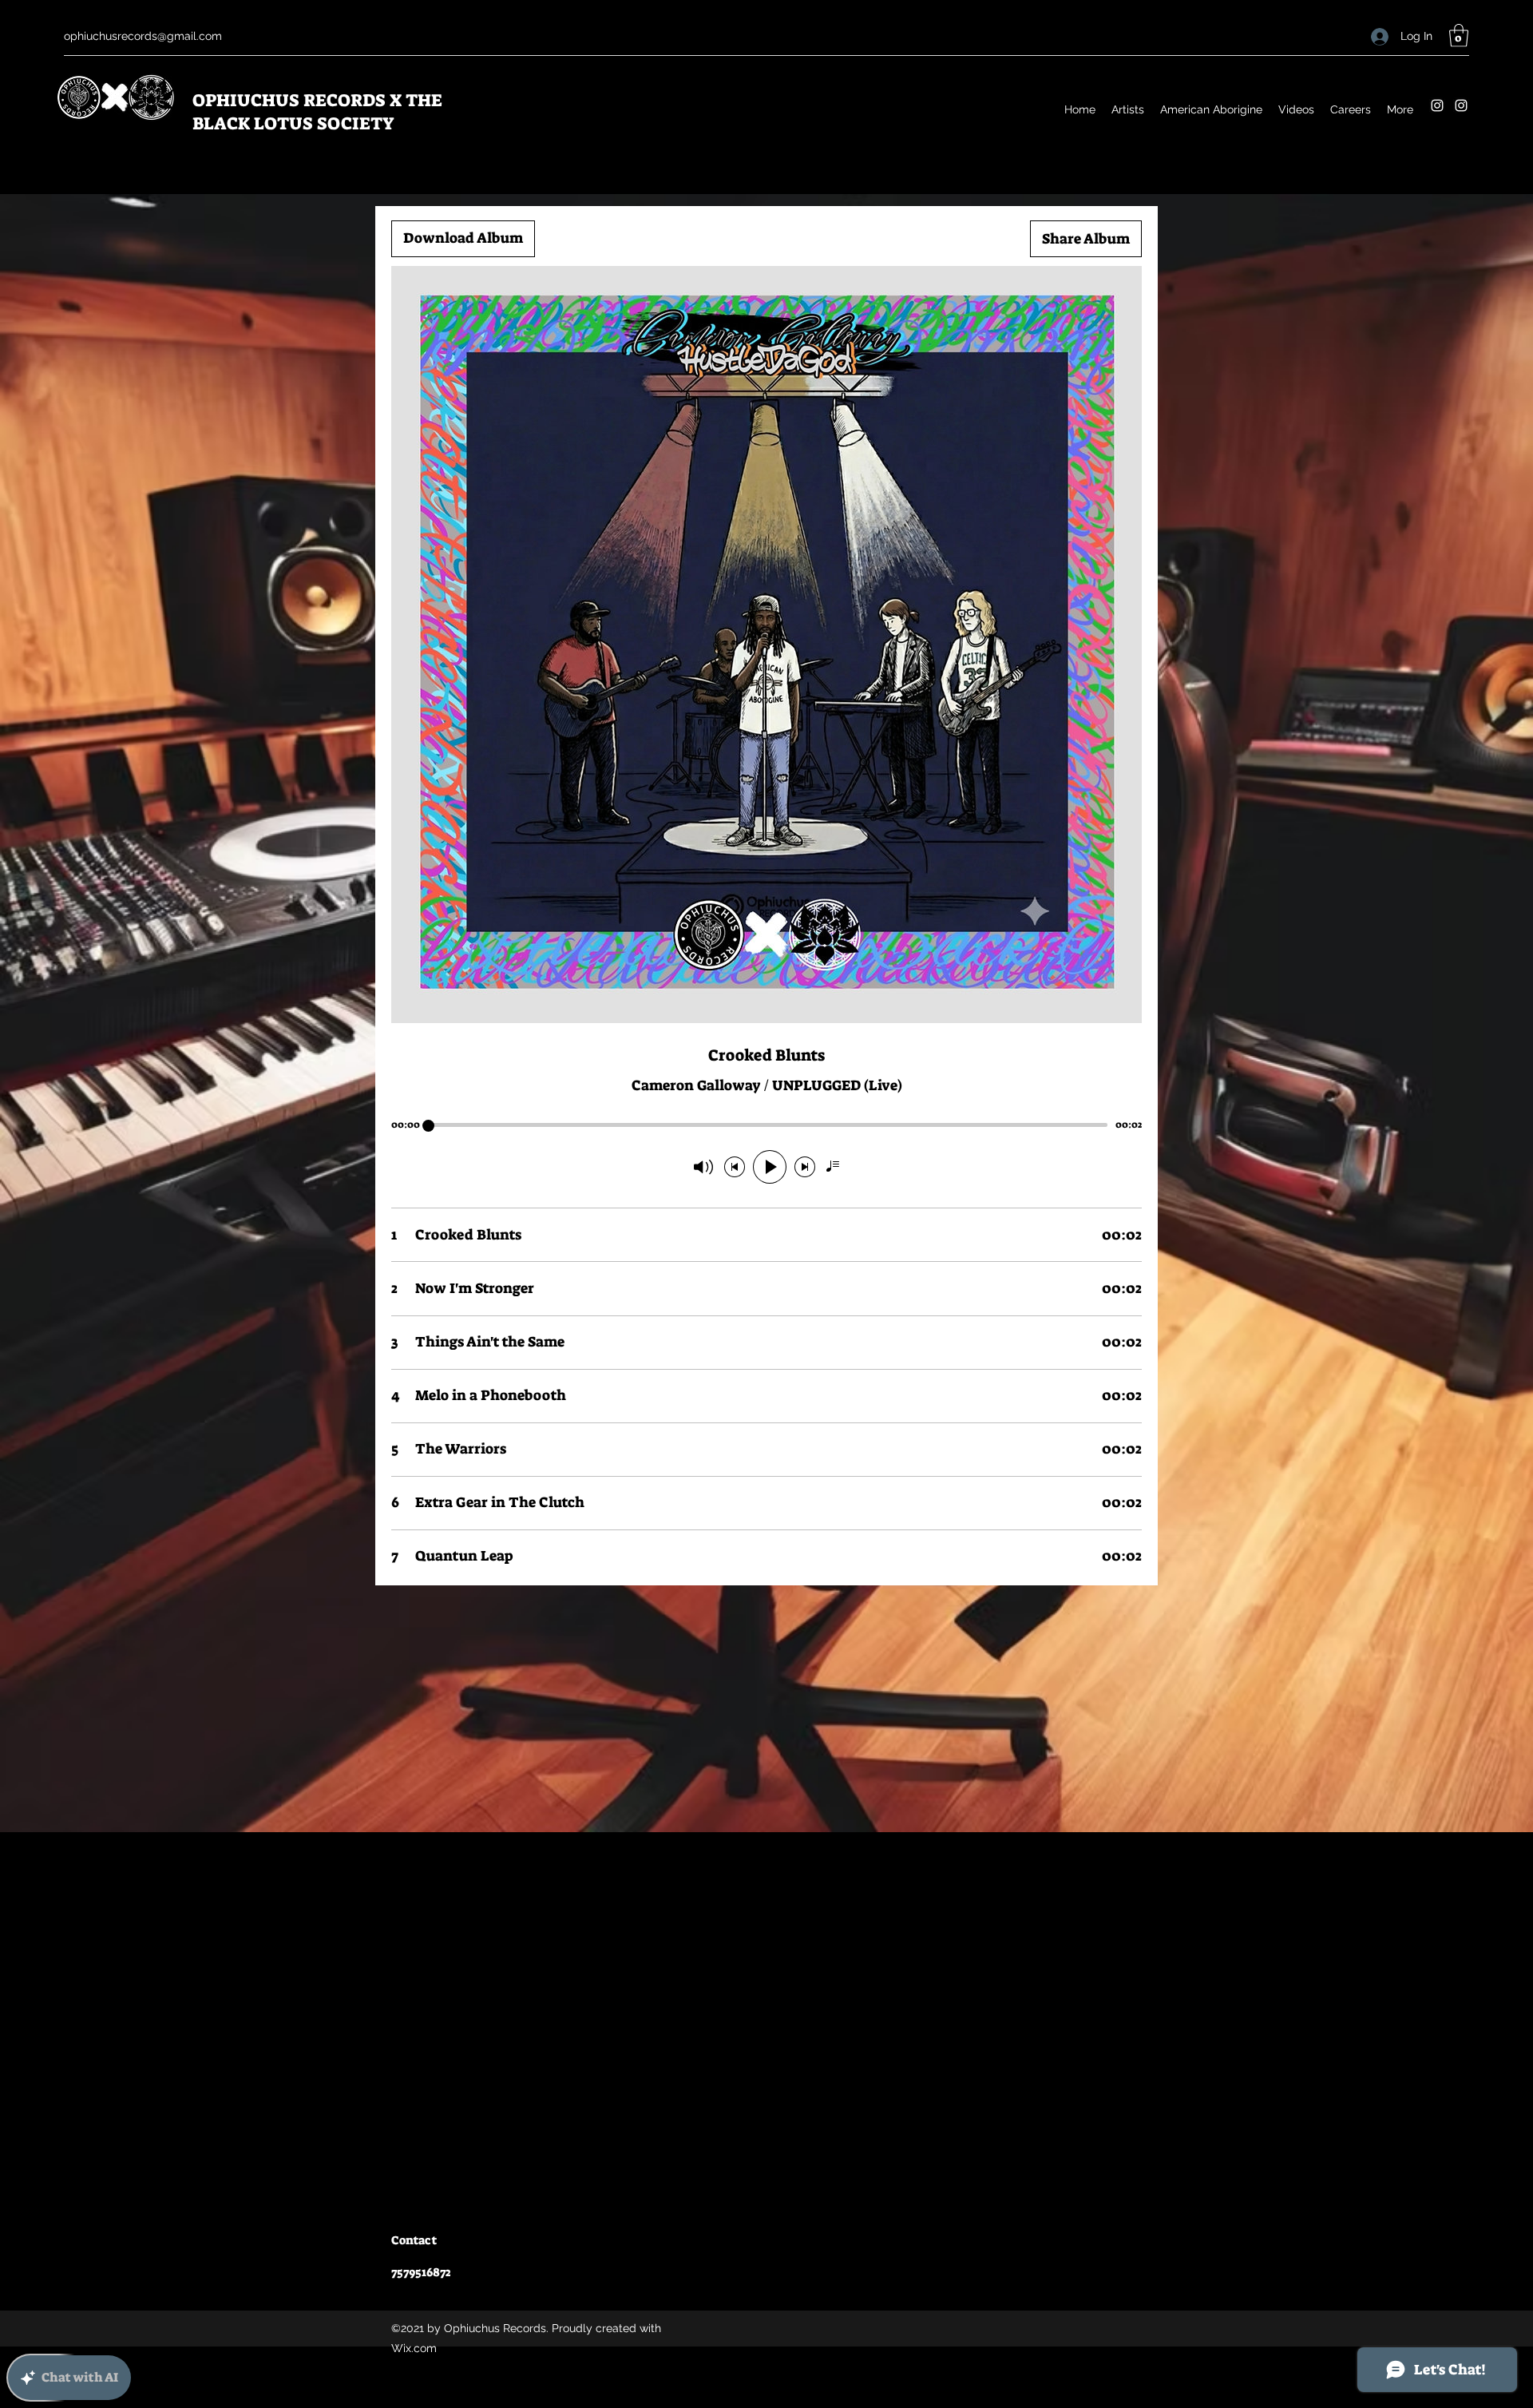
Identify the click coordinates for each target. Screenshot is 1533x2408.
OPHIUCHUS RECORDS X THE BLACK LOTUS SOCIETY (317, 112)
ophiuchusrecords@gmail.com (143, 36)
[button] (1459, 36)
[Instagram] (1437, 105)
